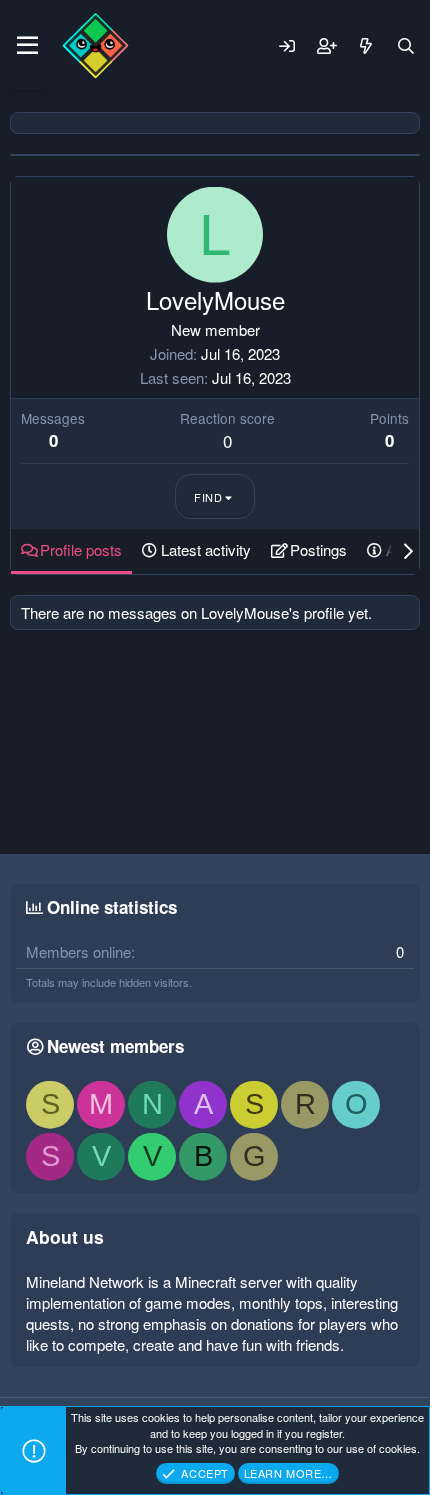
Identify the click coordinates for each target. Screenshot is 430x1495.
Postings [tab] (318, 549)
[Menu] (27, 46)
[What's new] (366, 46)
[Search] (406, 46)
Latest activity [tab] (206, 549)
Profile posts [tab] (81, 549)
